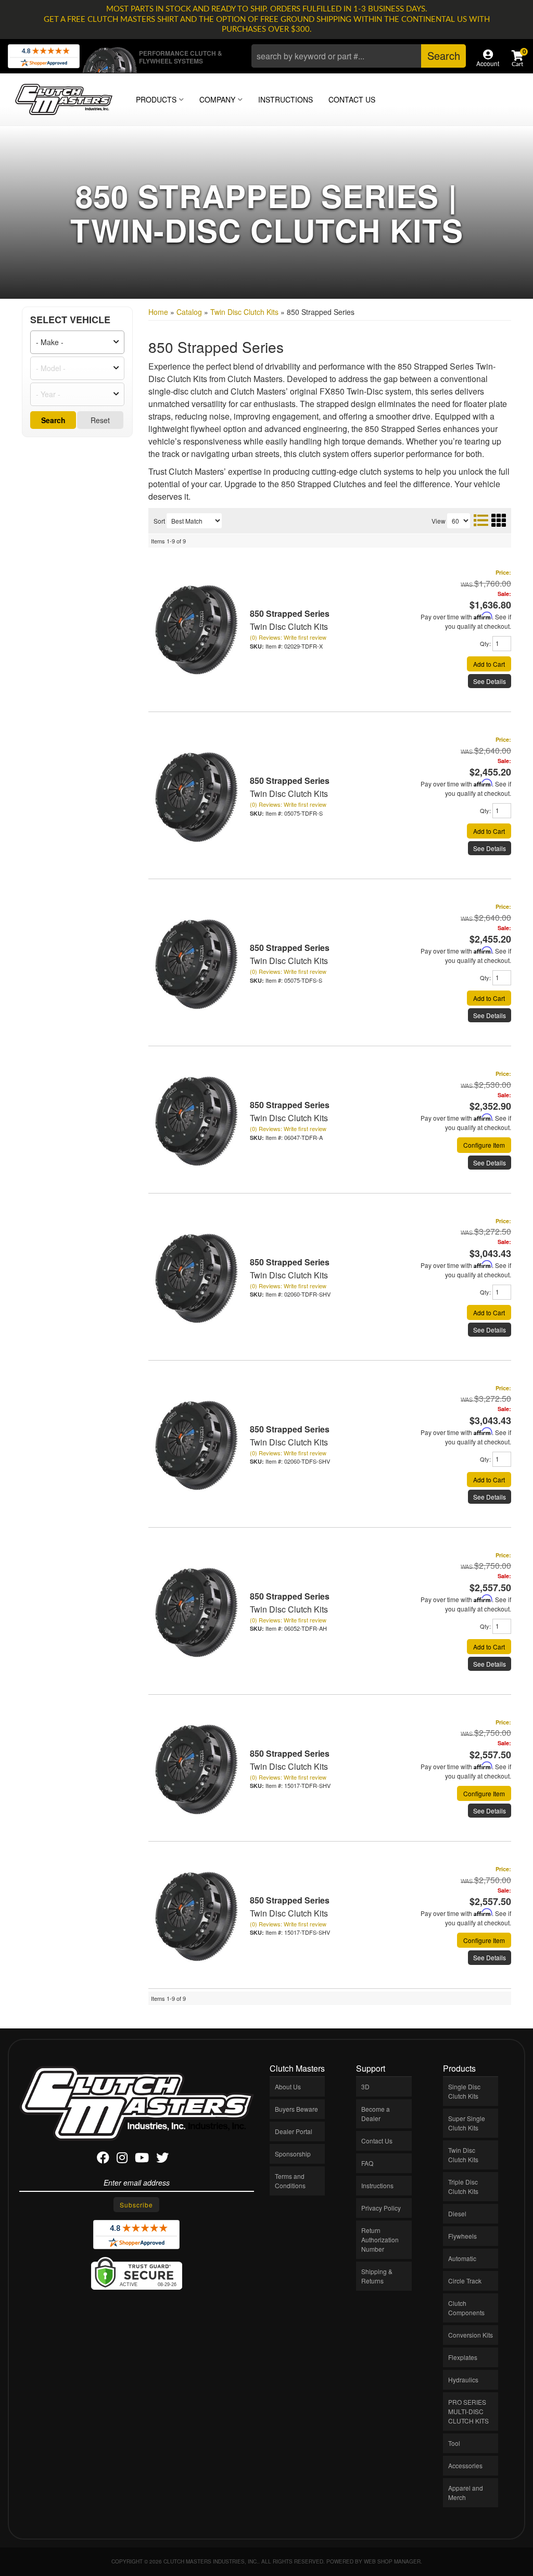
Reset (100, 420)
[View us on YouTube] (142, 2159)
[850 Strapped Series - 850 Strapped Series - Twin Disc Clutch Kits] (195, 629)
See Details (490, 681)
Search (53, 420)
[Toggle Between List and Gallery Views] (489, 520)
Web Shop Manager (392, 2561)
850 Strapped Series (290, 613)
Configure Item (484, 1145)
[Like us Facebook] (103, 2159)
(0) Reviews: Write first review (288, 637)
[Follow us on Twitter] (162, 2159)
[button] (359, 56)
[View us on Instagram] (122, 2159)
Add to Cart (489, 664)
